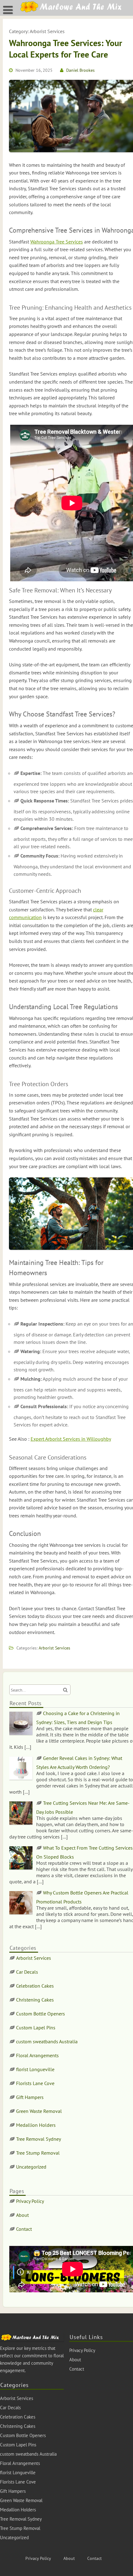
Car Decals (27, 1972)
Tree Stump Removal (38, 2153)
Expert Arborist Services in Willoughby (71, 1439)
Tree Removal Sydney (39, 2139)
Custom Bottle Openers (41, 2014)
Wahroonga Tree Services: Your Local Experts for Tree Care (66, 48)
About (22, 2215)
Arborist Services (54, 1648)
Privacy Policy (30, 2201)
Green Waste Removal (39, 2111)
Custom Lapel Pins (36, 2028)
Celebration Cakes (35, 1986)
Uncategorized (31, 2167)
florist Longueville (35, 2069)
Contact (24, 2229)
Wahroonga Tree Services (57, 242)
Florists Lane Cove (35, 2083)
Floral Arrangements (37, 2055)
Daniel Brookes (80, 70)
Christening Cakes (35, 2000)
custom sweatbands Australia (47, 2041)
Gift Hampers (30, 2097)
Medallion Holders (36, 2125)
